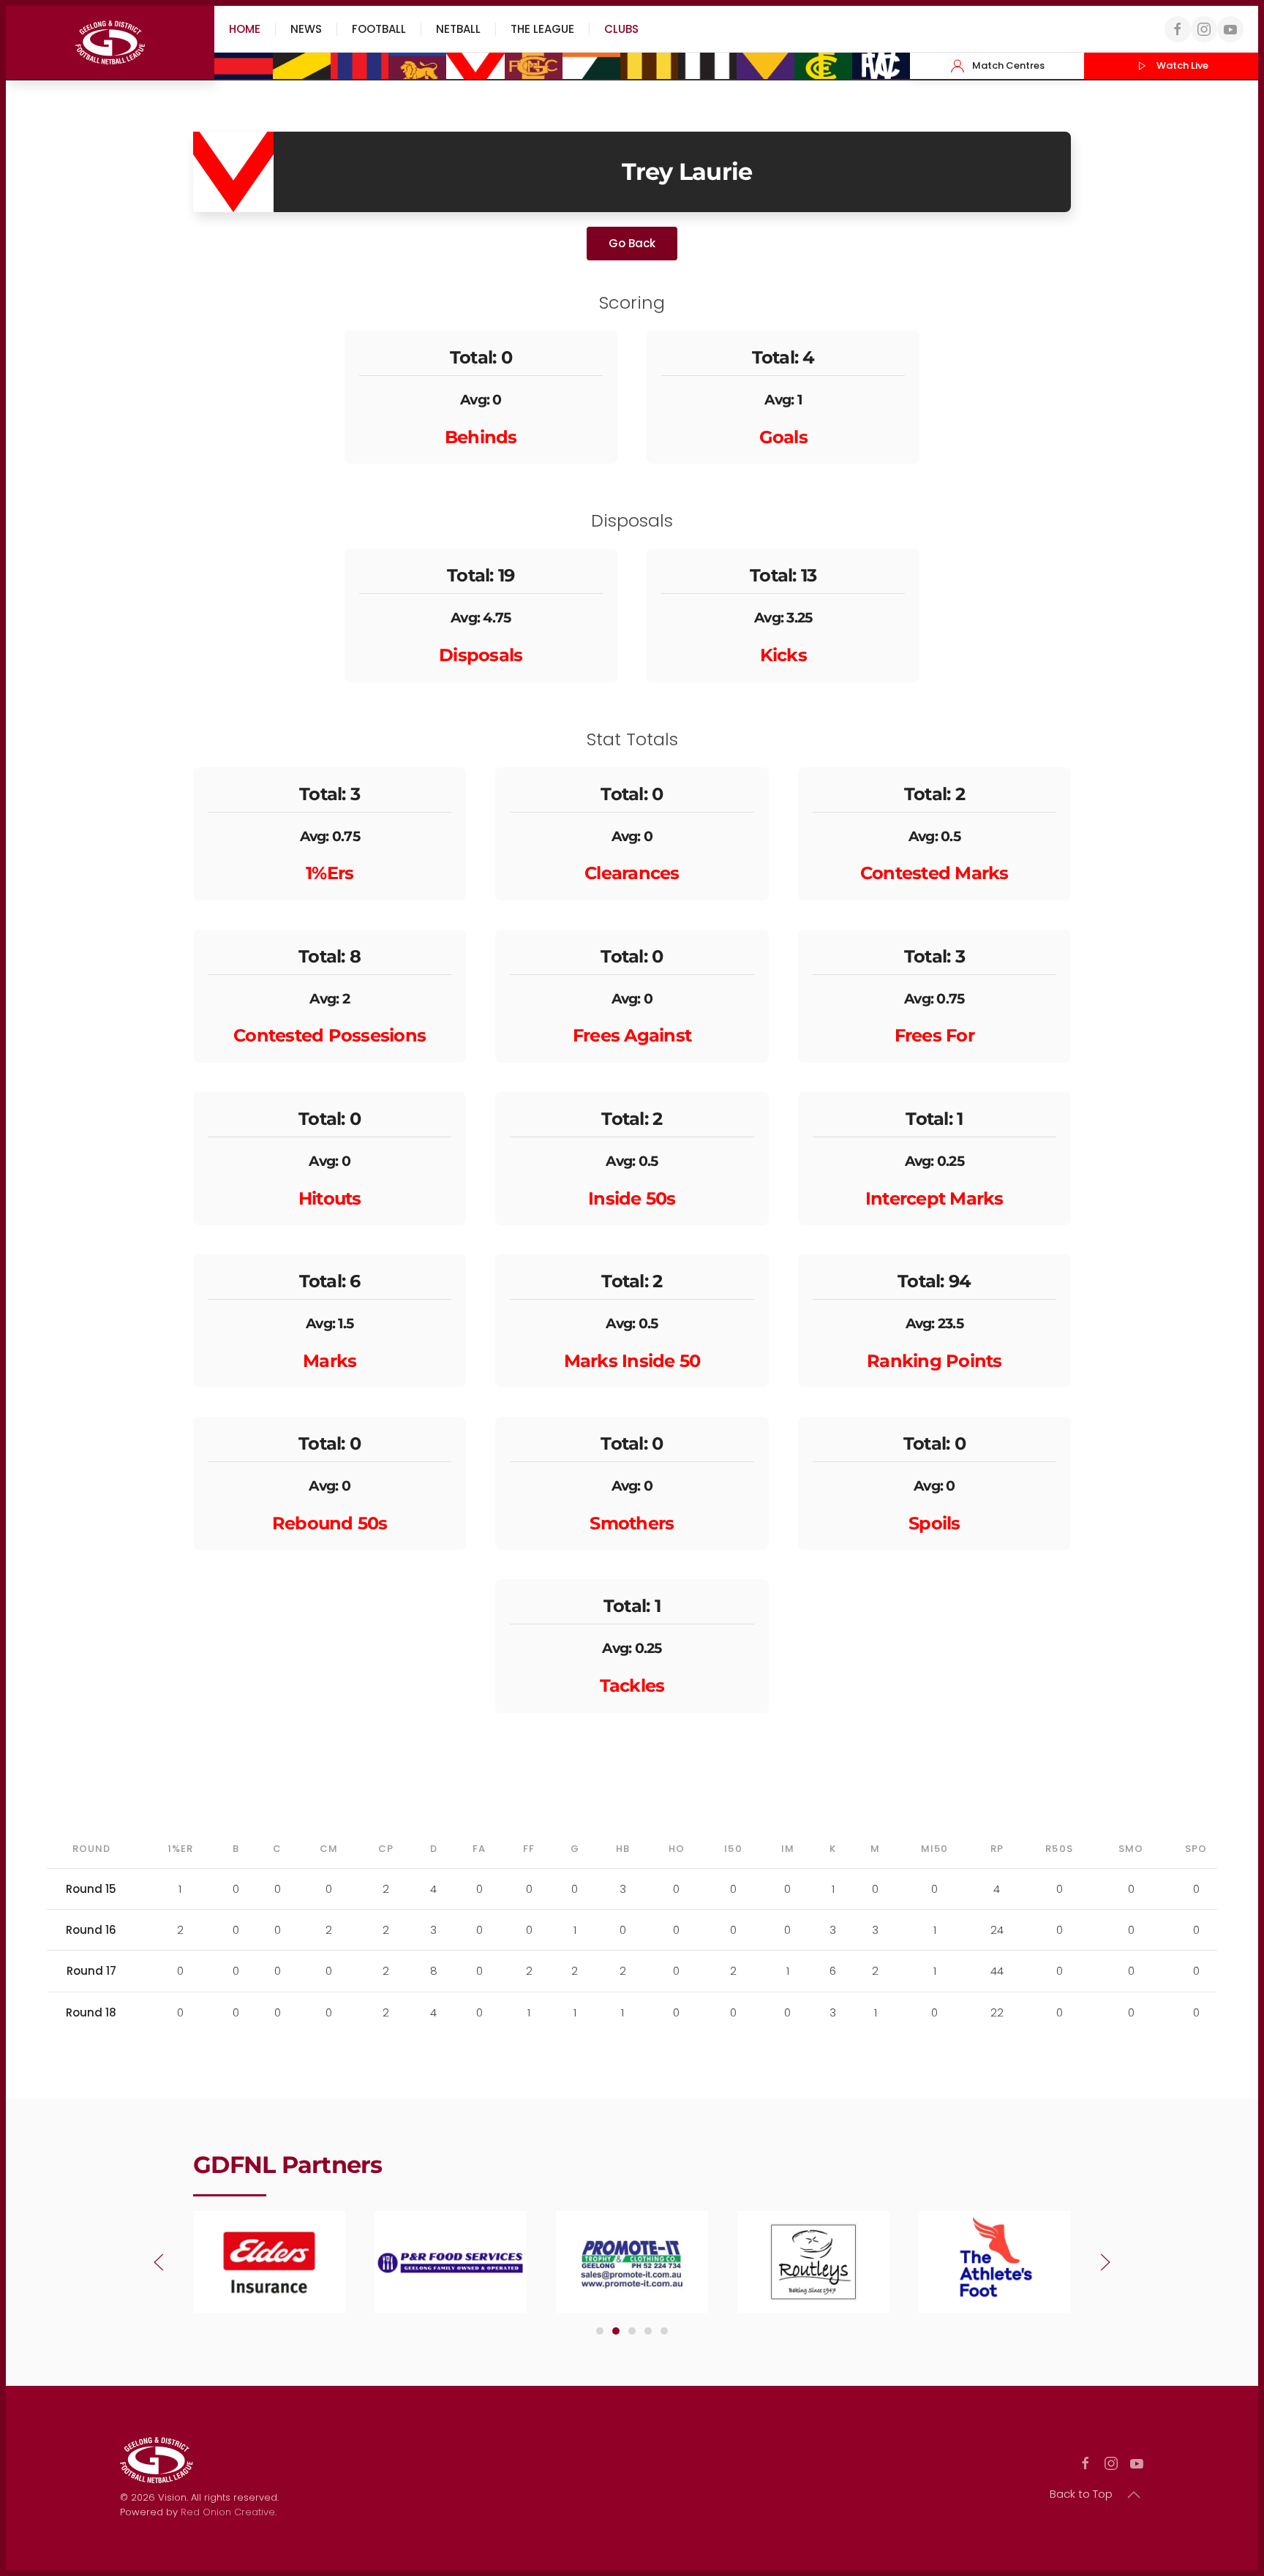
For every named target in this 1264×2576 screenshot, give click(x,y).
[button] (159, 2262)
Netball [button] (458, 29)
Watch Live (1182, 65)
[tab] (600, 2331)
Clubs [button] (621, 29)
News (306, 29)
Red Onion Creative (228, 2512)
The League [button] (542, 29)
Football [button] (379, 29)
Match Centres (1008, 65)
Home (245, 29)
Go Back (632, 243)
